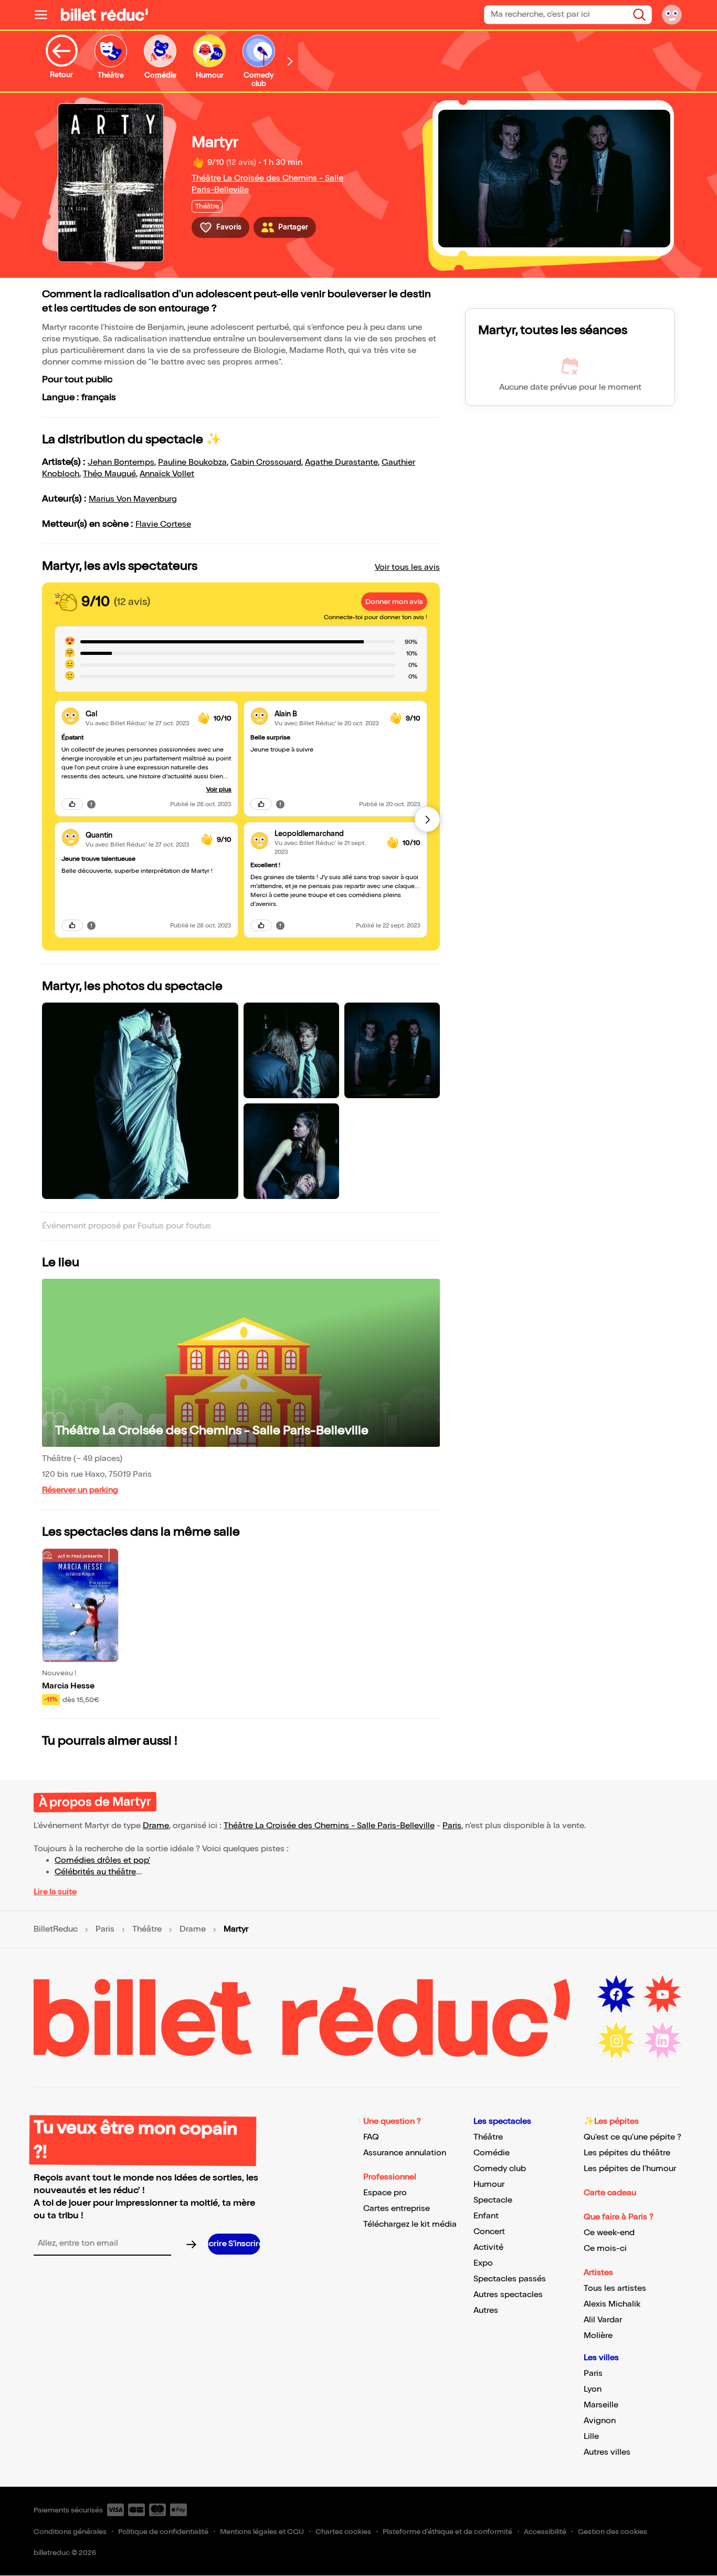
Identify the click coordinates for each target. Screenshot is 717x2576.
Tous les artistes (615, 2288)
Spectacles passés (510, 2279)
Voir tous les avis (407, 567)
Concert (489, 2232)
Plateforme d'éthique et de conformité (447, 2532)
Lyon (593, 2389)
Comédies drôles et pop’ (102, 1860)
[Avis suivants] (427, 819)
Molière (598, 2336)
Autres (486, 2311)
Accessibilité (545, 2532)
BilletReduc (56, 1930)
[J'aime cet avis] (72, 804)
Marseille (601, 2405)
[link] (138, 714)
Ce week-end (609, 2233)
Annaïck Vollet (167, 474)
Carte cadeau (610, 2193)
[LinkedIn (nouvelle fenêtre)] (662, 2041)
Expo (483, 2263)
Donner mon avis (394, 602)
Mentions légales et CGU (262, 2532)
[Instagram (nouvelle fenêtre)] (616, 2041)
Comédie (492, 2153)
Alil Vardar (603, 2320)
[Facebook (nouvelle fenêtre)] (616, 1995)
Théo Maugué (109, 474)
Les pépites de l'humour (630, 2169)
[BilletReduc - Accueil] (104, 15)
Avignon (600, 2421)
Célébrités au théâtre (95, 1872)
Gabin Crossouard (266, 462)
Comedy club (500, 2169)
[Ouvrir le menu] (45, 15)
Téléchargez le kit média (410, 2224)
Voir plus (219, 790)
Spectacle (493, 2200)
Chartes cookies (343, 2532)
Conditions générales (70, 2532)
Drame (156, 1826)
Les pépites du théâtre (627, 2153)
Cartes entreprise (397, 2209)
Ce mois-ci (605, 2249)
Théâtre (147, 1930)
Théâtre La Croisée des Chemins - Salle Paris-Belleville (212, 1430)
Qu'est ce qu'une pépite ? (632, 2137)
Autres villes (607, 2452)
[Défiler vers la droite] (290, 61)
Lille (591, 2437)
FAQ (371, 2137)
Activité (488, 2248)
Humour (489, 2184)
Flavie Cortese (163, 524)
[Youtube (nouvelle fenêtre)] (662, 1995)
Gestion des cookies (613, 2532)
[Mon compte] (672, 15)
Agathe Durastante (341, 462)
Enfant (486, 2216)
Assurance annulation (405, 2153)
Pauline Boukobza (192, 462)
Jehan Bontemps (121, 462)
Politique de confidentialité (163, 2532)
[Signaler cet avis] (91, 804)
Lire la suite (55, 1892)
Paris (452, 1826)
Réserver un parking (80, 1490)
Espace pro (385, 2193)
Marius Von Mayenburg (133, 499)
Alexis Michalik (612, 2304)
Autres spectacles (508, 2295)
